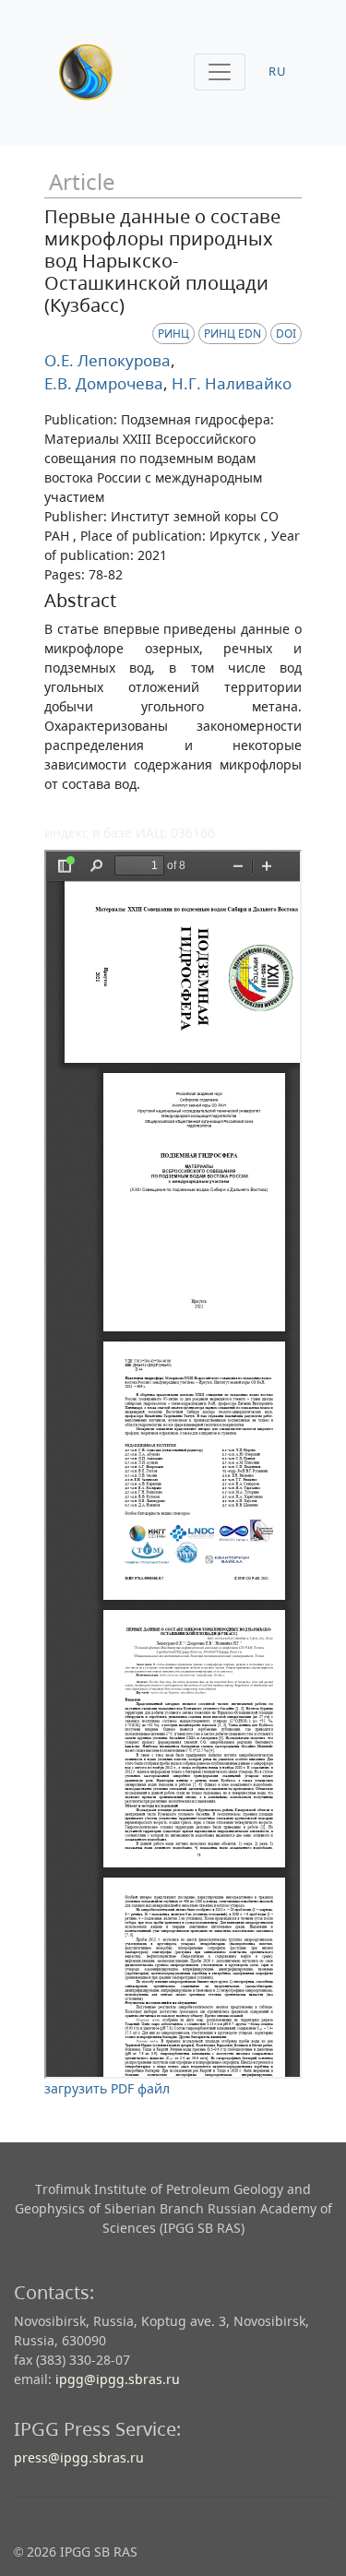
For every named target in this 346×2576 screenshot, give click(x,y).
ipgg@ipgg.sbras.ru (118, 2379)
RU (278, 72)
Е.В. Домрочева (104, 383)
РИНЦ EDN (233, 334)
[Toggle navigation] (220, 72)
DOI (286, 334)
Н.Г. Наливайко (230, 383)
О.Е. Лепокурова (107, 360)
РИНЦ (173, 334)
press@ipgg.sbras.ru (79, 2457)
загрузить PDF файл (107, 2088)
